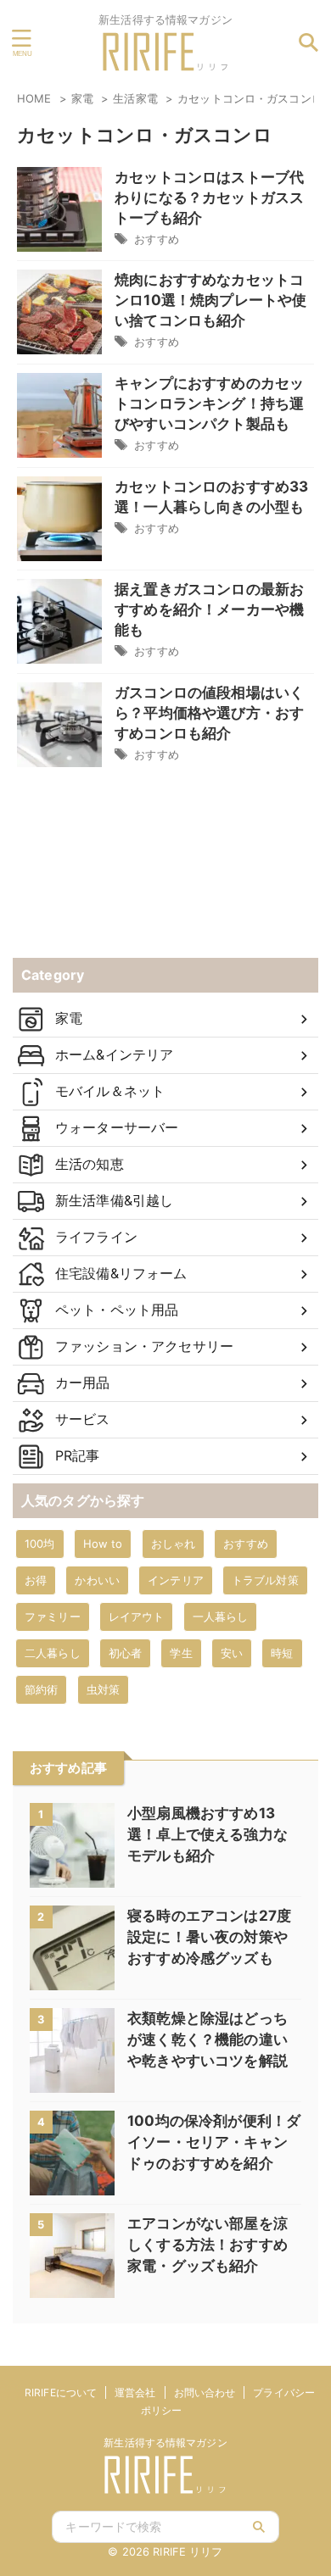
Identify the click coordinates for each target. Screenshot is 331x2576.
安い (232, 1653)
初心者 (125, 1653)
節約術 (41, 1689)
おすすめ (157, 239)
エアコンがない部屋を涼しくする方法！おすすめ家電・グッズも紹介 (208, 2245)
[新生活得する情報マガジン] (165, 59)
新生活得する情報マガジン (165, 2442)
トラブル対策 (265, 1580)
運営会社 (135, 2392)
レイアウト (137, 1616)
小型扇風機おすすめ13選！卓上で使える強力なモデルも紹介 (208, 1834)
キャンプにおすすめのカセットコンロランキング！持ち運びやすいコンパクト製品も (209, 403)
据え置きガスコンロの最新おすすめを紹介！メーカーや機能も (209, 609)
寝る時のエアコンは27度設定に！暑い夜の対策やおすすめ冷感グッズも (209, 1937)
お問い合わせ (205, 2392)
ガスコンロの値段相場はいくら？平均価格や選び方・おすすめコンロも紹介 (209, 713)
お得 (36, 1580)
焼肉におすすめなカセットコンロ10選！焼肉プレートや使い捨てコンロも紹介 (210, 300)
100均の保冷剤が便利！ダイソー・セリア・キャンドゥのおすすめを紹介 (214, 2142)
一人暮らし (221, 1616)
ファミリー (53, 1616)
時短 (282, 1653)
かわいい (97, 1580)
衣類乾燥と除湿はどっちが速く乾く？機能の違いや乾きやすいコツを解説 (208, 2039)
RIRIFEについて (61, 2392)
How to (103, 1544)
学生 (181, 1653)
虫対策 (103, 1689)
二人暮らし (53, 1653)
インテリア (176, 1580)
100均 (40, 1544)
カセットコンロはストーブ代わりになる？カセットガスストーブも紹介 (209, 198)
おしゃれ (174, 1544)
